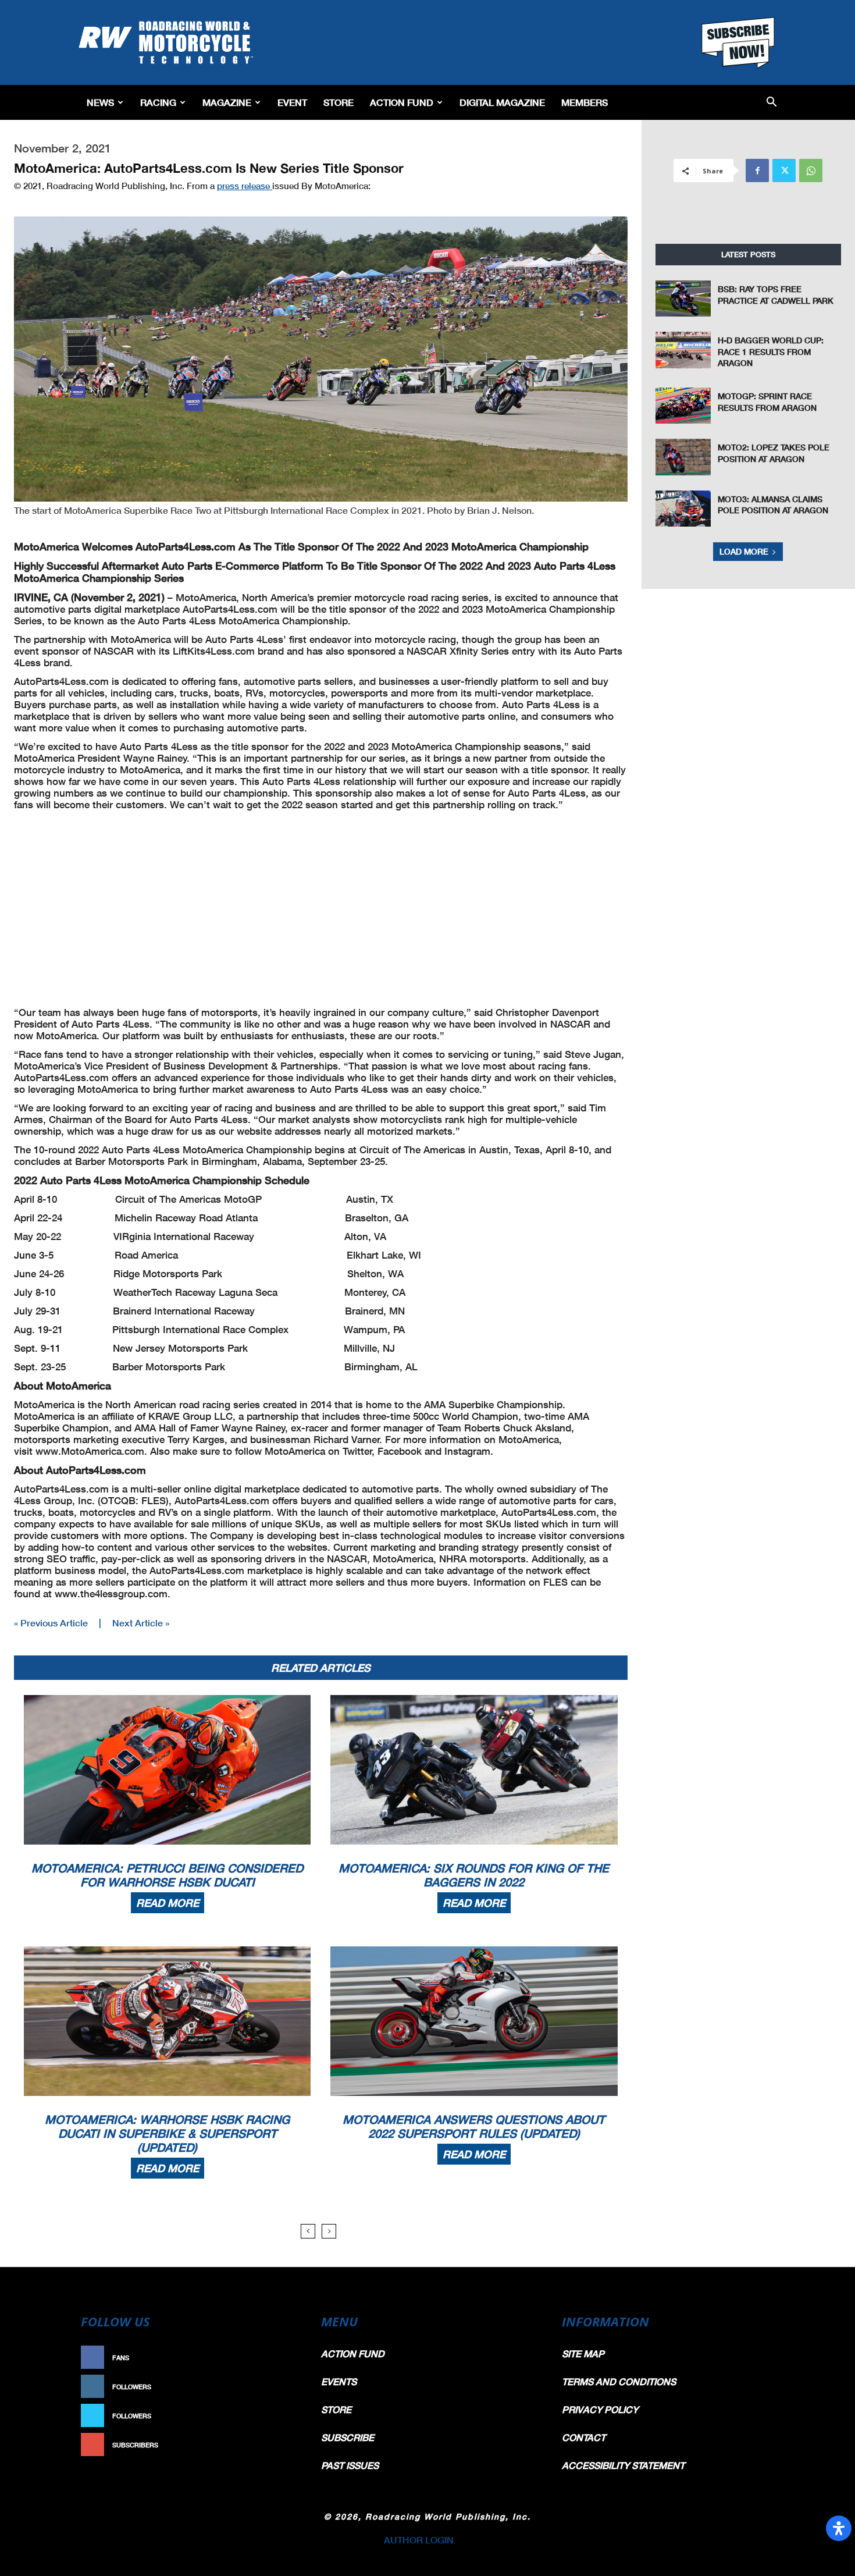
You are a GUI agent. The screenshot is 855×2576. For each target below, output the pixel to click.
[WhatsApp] (811, 170)
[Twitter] (784, 170)
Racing (158, 102)
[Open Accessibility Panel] (839, 2528)
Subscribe (275, 2445)
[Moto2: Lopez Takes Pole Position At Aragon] (683, 457)
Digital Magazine (502, 102)
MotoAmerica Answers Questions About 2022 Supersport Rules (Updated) (474, 2126)
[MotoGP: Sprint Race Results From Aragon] (683, 406)
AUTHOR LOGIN (419, 2540)
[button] (772, 103)
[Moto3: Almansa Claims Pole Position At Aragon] (683, 509)
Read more (168, 1903)
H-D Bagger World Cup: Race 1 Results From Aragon (771, 351)
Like (286, 2358)
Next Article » (141, 1623)
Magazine (227, 102)
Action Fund (402, 102)
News (100, 102)
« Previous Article (51, 1623)
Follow (280, 2387)
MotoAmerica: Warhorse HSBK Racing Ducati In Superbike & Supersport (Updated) (167, 2133)
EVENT (292, 102)
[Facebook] (757, 170)
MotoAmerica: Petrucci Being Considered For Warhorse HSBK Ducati (167, 1875)
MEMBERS (585, 102)
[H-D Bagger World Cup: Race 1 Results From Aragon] (683, 350)
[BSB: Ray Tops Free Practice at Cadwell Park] (683, 299)
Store (339, 102)
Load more (744, 551)
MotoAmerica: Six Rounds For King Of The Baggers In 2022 (474, 1875)
